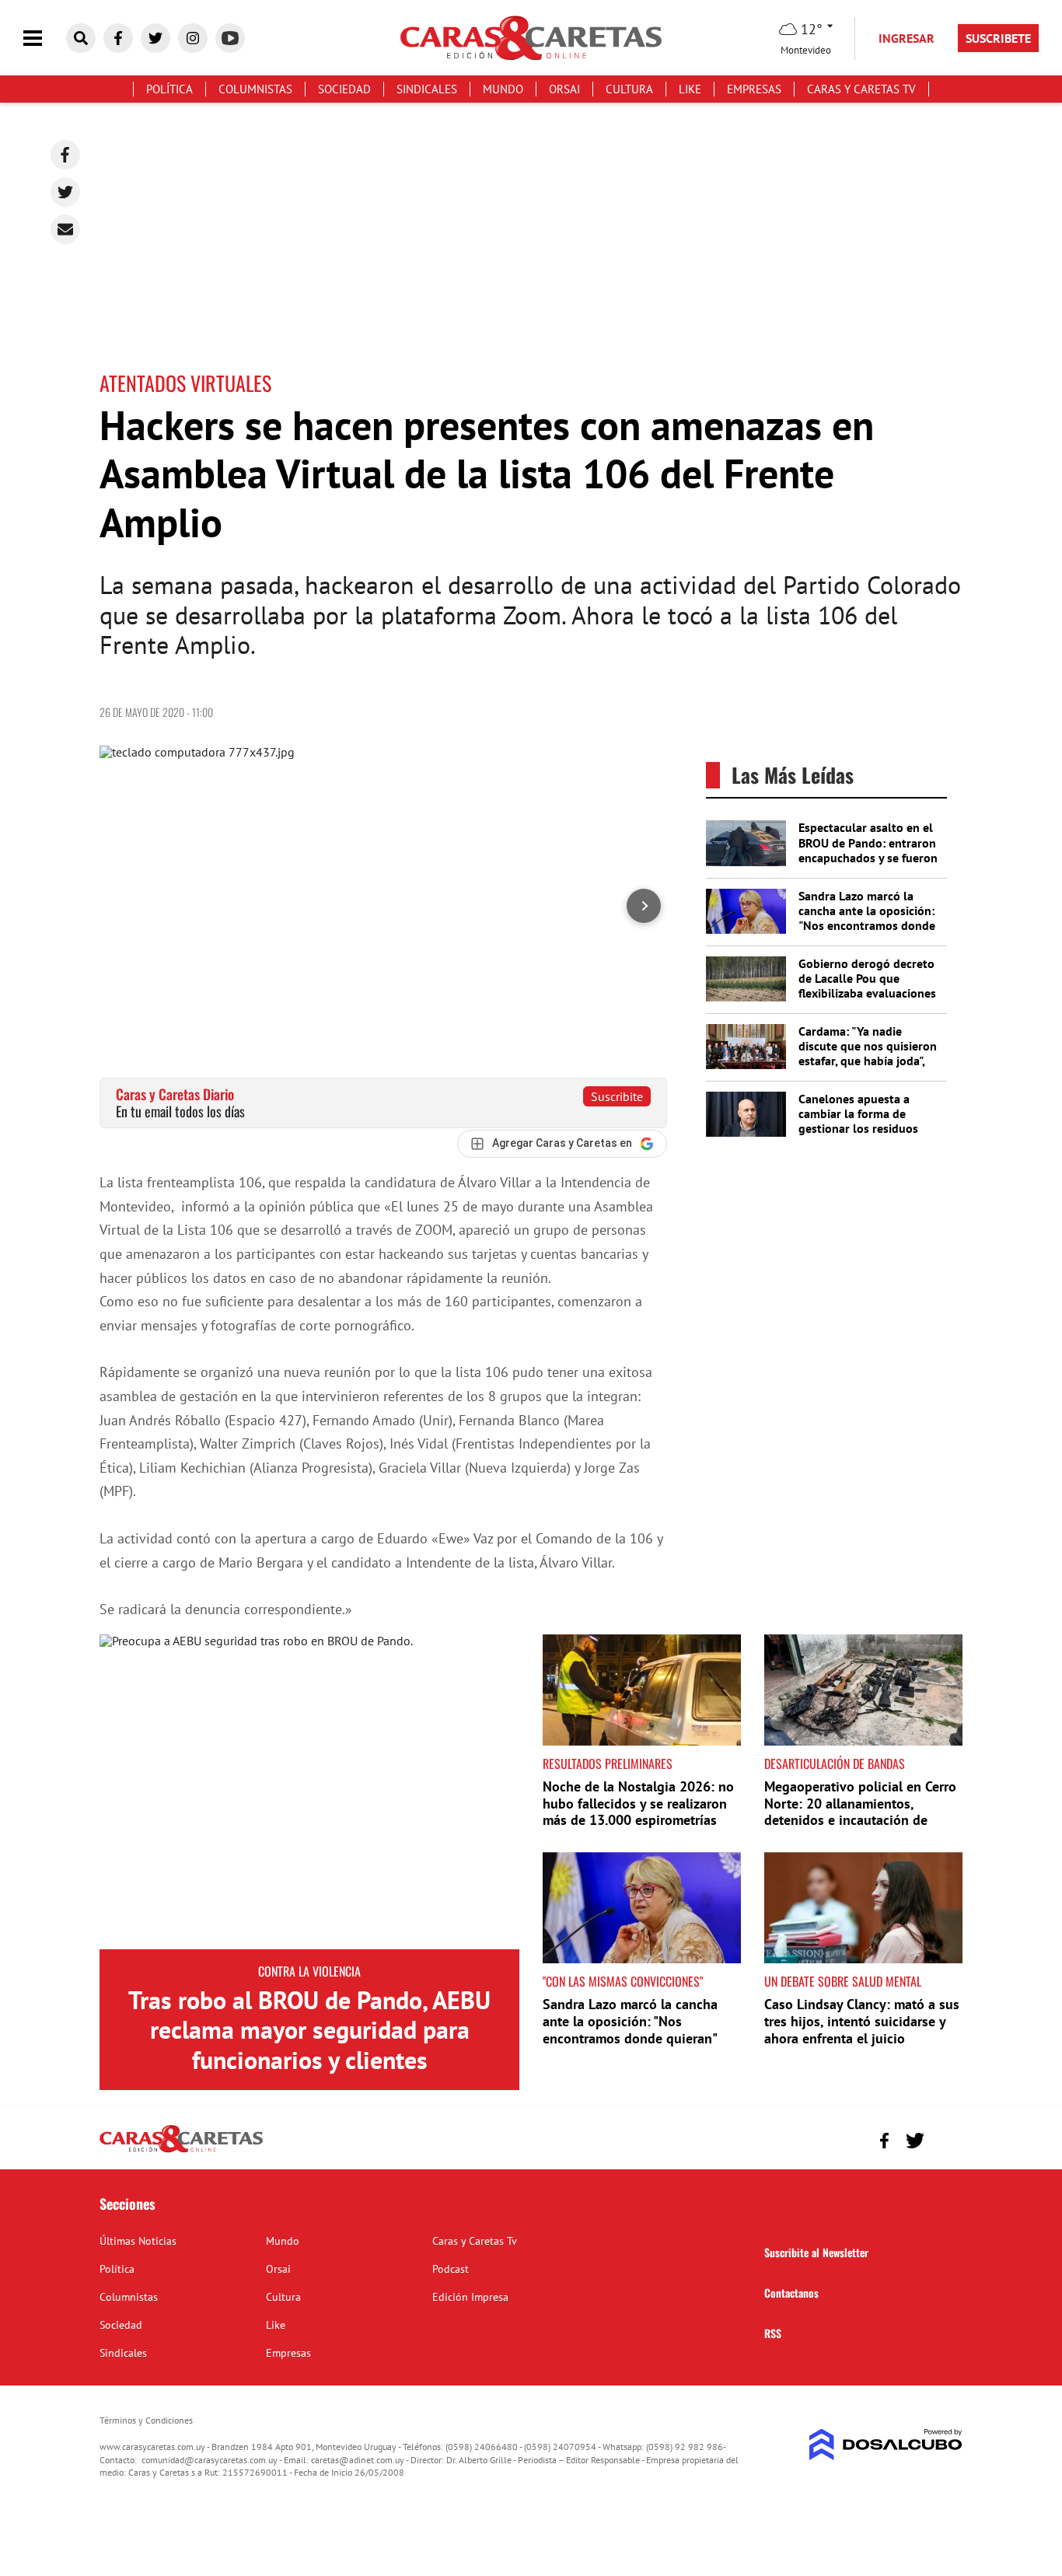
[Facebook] (65, 155)
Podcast (451, 2269)
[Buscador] (81, 38)
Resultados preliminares (608, 1763)
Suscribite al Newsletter (816, 2252)
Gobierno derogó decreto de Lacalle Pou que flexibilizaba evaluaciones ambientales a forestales (867, 986)
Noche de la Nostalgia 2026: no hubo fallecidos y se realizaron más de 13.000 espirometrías (638, 1803)
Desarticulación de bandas (835, 1763)
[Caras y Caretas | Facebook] (118, 38)
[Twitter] (65, 192)
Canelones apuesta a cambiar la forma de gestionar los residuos (858, 1113)
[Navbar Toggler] (44, 38)
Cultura (629, 89)
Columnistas (255, 89)
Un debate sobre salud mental (843, 1981)
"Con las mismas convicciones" (623, 1981)
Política (169, 89)
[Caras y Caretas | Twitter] (155, 38)
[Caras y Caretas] (181, 2151)
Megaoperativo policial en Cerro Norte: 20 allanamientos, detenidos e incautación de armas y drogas (860, 1812)
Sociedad (344, 89)
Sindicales (427, 89)
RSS (773, 2333)
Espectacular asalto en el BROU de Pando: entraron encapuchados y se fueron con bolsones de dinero (868, 850)
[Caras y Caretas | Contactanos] (945, 2139)
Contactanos (791, 2293)
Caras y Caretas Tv (861, 89)
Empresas (754, 89)
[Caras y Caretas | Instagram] (193, 38)
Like (690, 89)
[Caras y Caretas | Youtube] (230, 38)
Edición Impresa (470, 2297)
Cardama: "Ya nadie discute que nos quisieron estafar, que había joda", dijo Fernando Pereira (868, 1054)
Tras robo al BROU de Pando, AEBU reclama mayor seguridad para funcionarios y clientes (309, 2030)
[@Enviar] (65, 229)
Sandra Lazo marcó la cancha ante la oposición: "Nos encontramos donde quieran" (867, 918)
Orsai (564, 89)
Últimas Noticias (138, 2241)
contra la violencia (309, 1971)
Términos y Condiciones (146, 2420)
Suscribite (617, 1096)
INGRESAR (907, 38)
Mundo (503, 89)
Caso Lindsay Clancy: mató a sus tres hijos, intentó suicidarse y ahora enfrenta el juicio (862, 2021)
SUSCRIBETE (998, 38)
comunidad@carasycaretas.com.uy (210, 2460)
